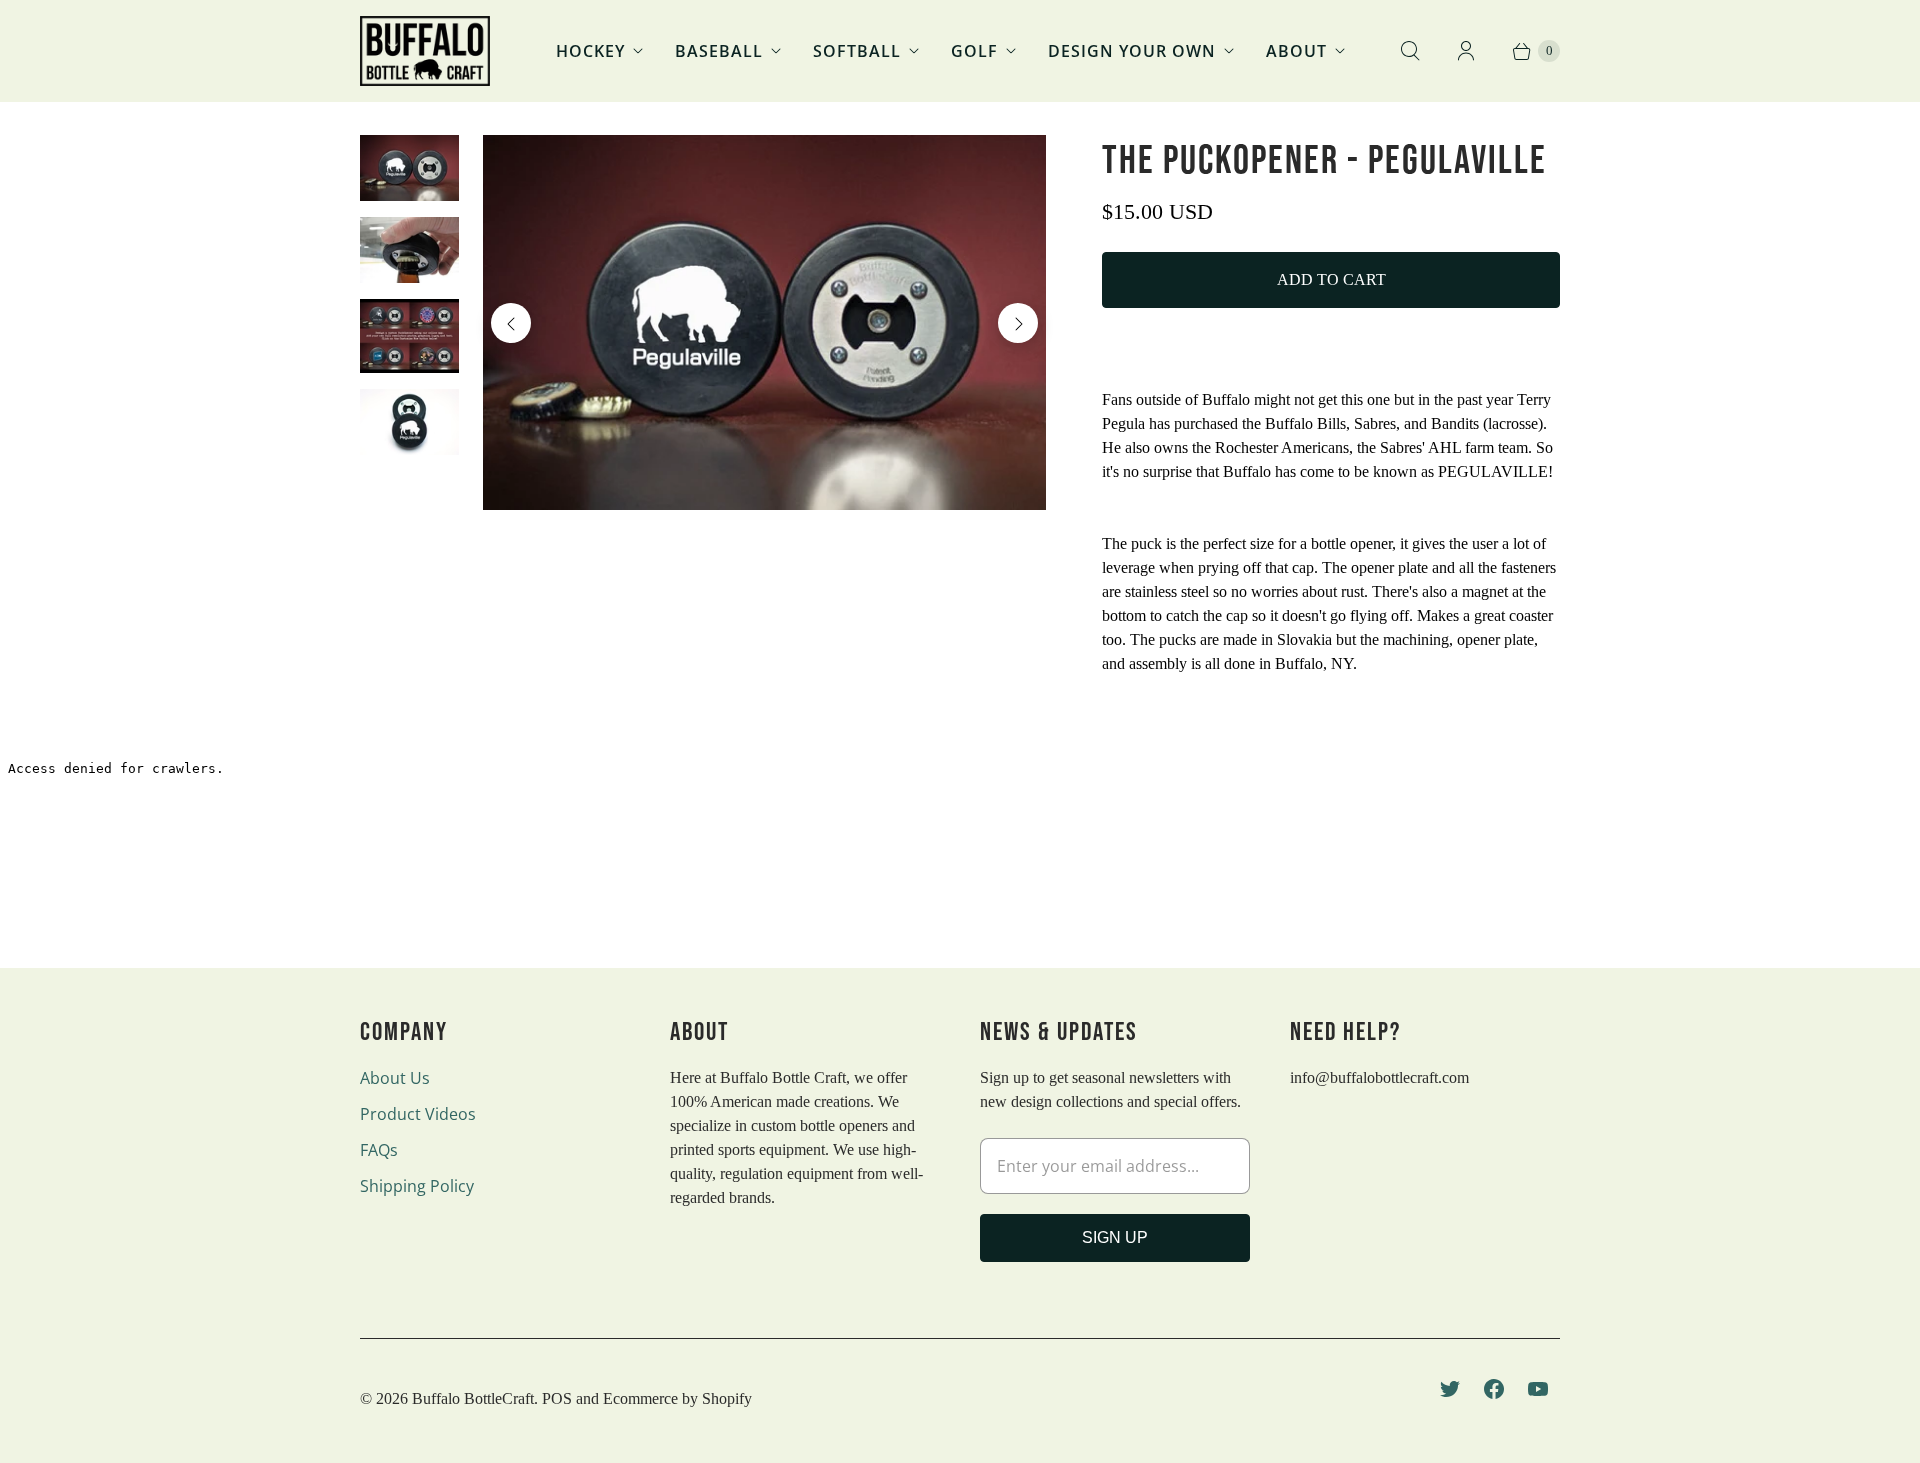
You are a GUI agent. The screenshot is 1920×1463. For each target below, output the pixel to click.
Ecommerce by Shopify (677, 1398)
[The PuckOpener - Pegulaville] (764, 322)
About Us (395, 1078)
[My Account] (1466, 51)
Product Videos (418, 1114)
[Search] (1410, 51)
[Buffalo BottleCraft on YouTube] (1538, 1389)
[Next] (1018, 323)
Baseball (719, 51)
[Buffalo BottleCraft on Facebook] (1494, 1389)
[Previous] (511, 323)
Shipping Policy (417, 1186)
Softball (857, 51)
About (1296, 51)
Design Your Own (1132, 51)
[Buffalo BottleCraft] (425, 51)
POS (557, 1398)
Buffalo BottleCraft (473, 1398)
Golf (974, 51)
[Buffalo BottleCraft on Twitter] (1450, 1389)
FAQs (379, 1150)
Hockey (590, 51)
